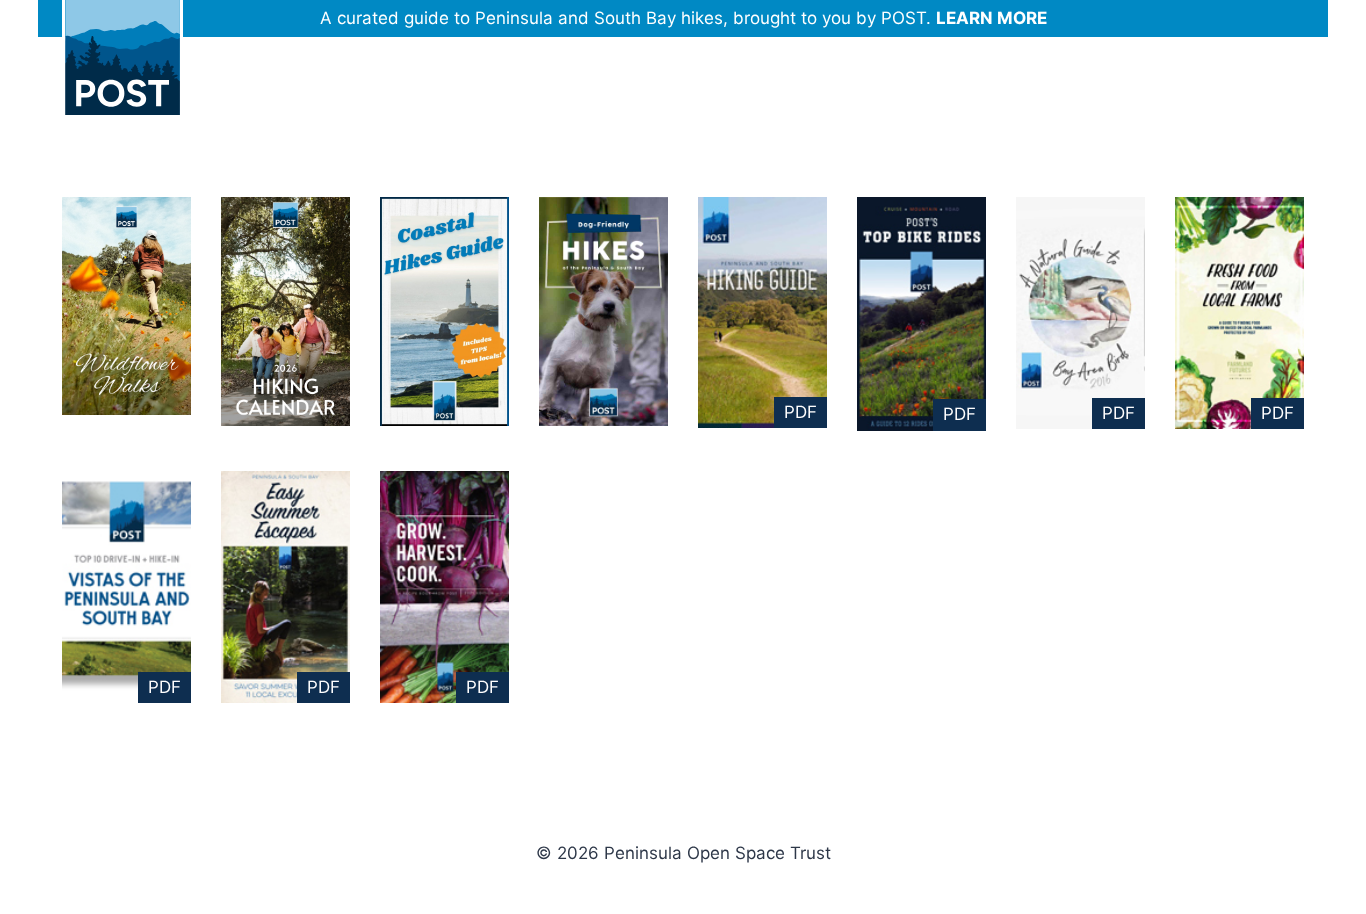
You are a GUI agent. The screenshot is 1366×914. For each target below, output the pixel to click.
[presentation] (126, 306)
